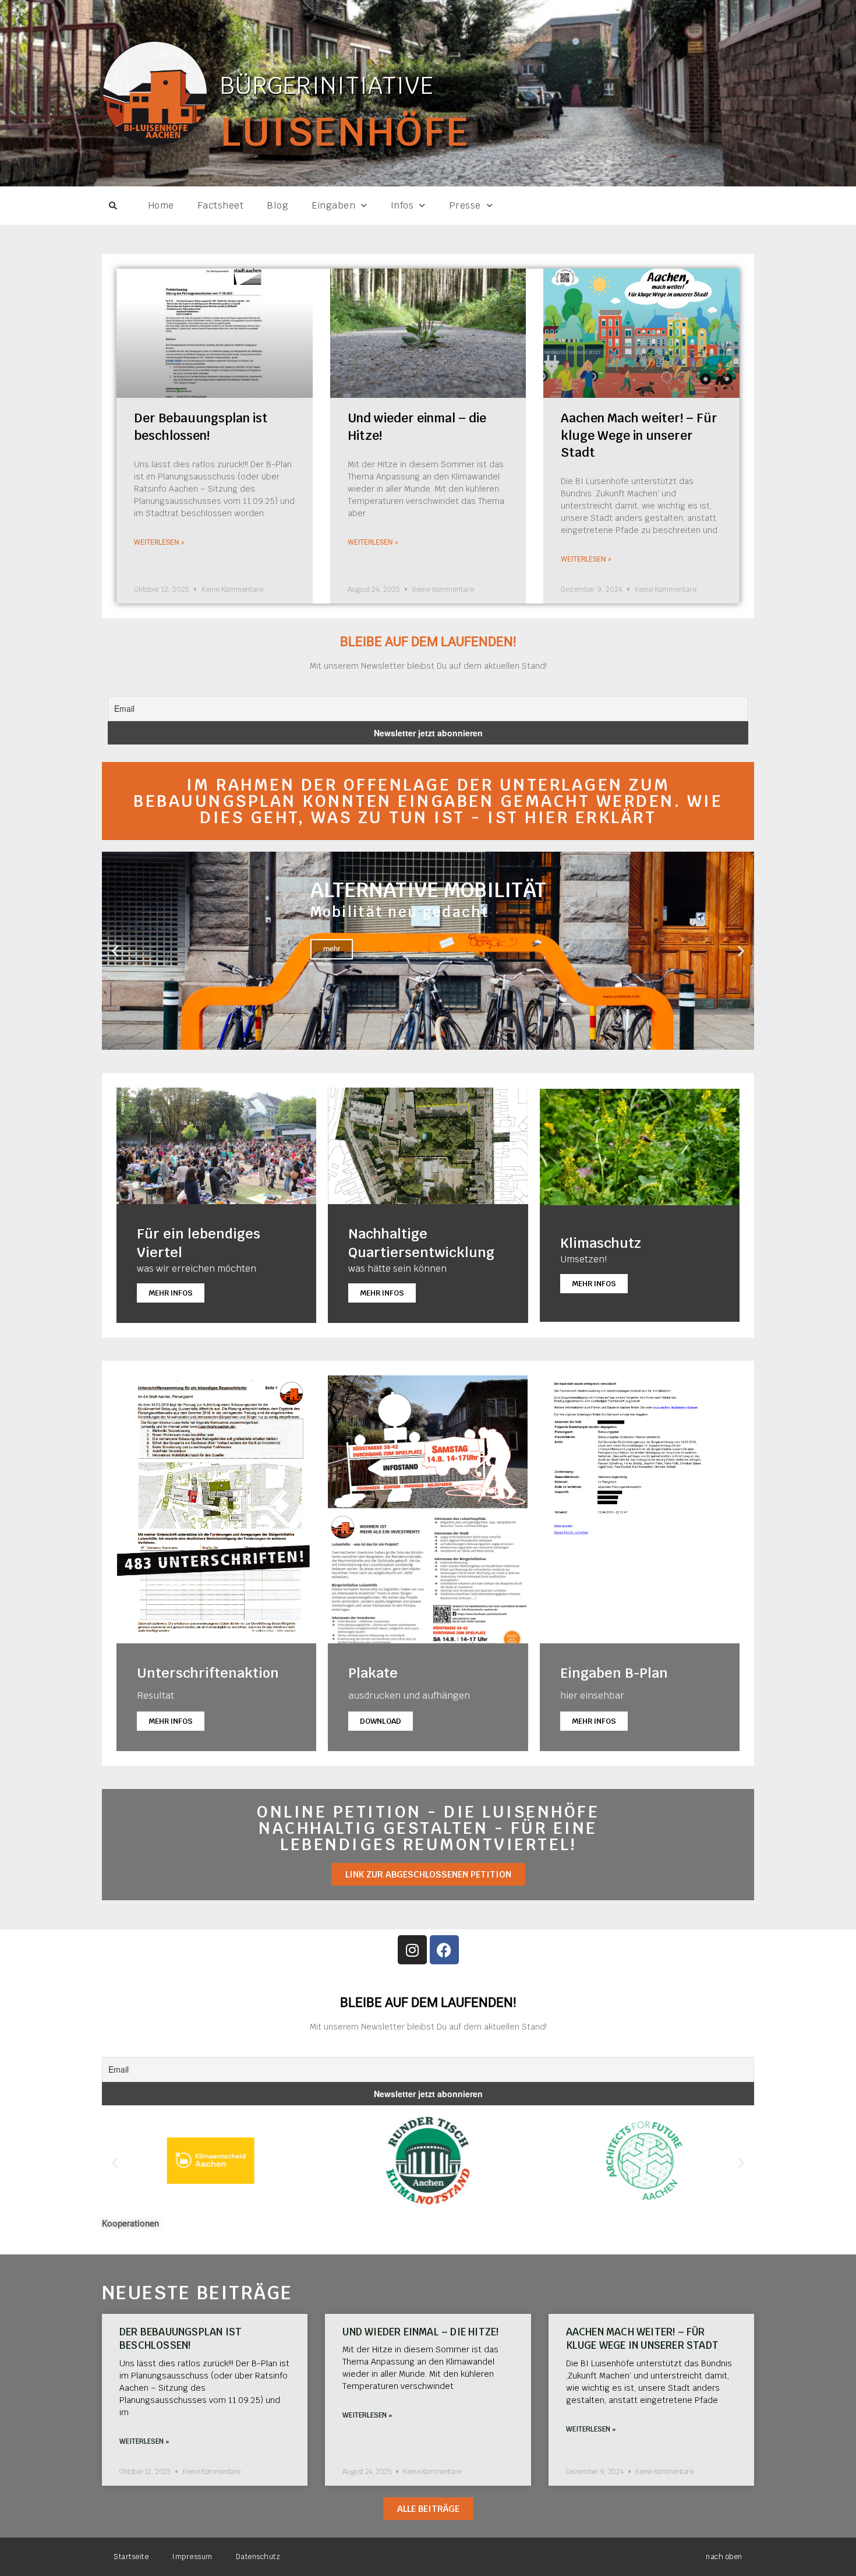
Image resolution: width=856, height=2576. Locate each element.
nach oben (724, 2557)
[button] (113, 206)
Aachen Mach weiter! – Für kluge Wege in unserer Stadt (639, 435)
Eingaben (333, 205)
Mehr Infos (171, 1293)
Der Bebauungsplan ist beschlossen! (181, 2339)
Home (161, 205)
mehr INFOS (594, 1721)
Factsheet (221, 205)
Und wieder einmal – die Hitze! (420, 2332)
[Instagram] (412, 1950)
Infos (402, 205)
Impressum (192, 2557)
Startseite (131, 2557)
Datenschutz (258, 2557)
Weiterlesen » (159, 542)
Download (381, 1721)
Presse (465, 205)
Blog (277, 205)
